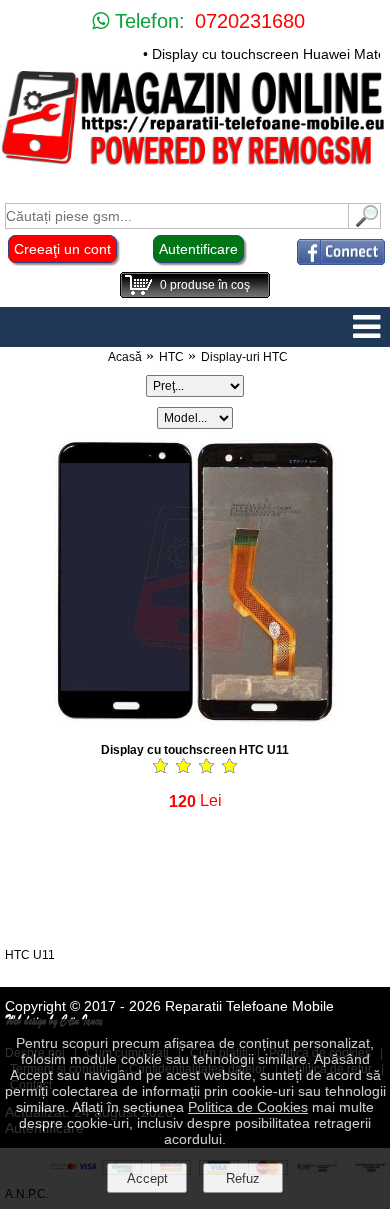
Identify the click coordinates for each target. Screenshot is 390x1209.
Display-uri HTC (244, 357)
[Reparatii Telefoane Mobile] (195, 163)
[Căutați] (365, 223)
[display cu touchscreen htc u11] (195, 720)
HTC (171, 357)
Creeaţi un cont (62, 249)
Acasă (125, 357)
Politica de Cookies (248, 1107)
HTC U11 (30, 955)
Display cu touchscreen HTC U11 (195, 750)
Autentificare (198, 249)
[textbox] (177, 216)
